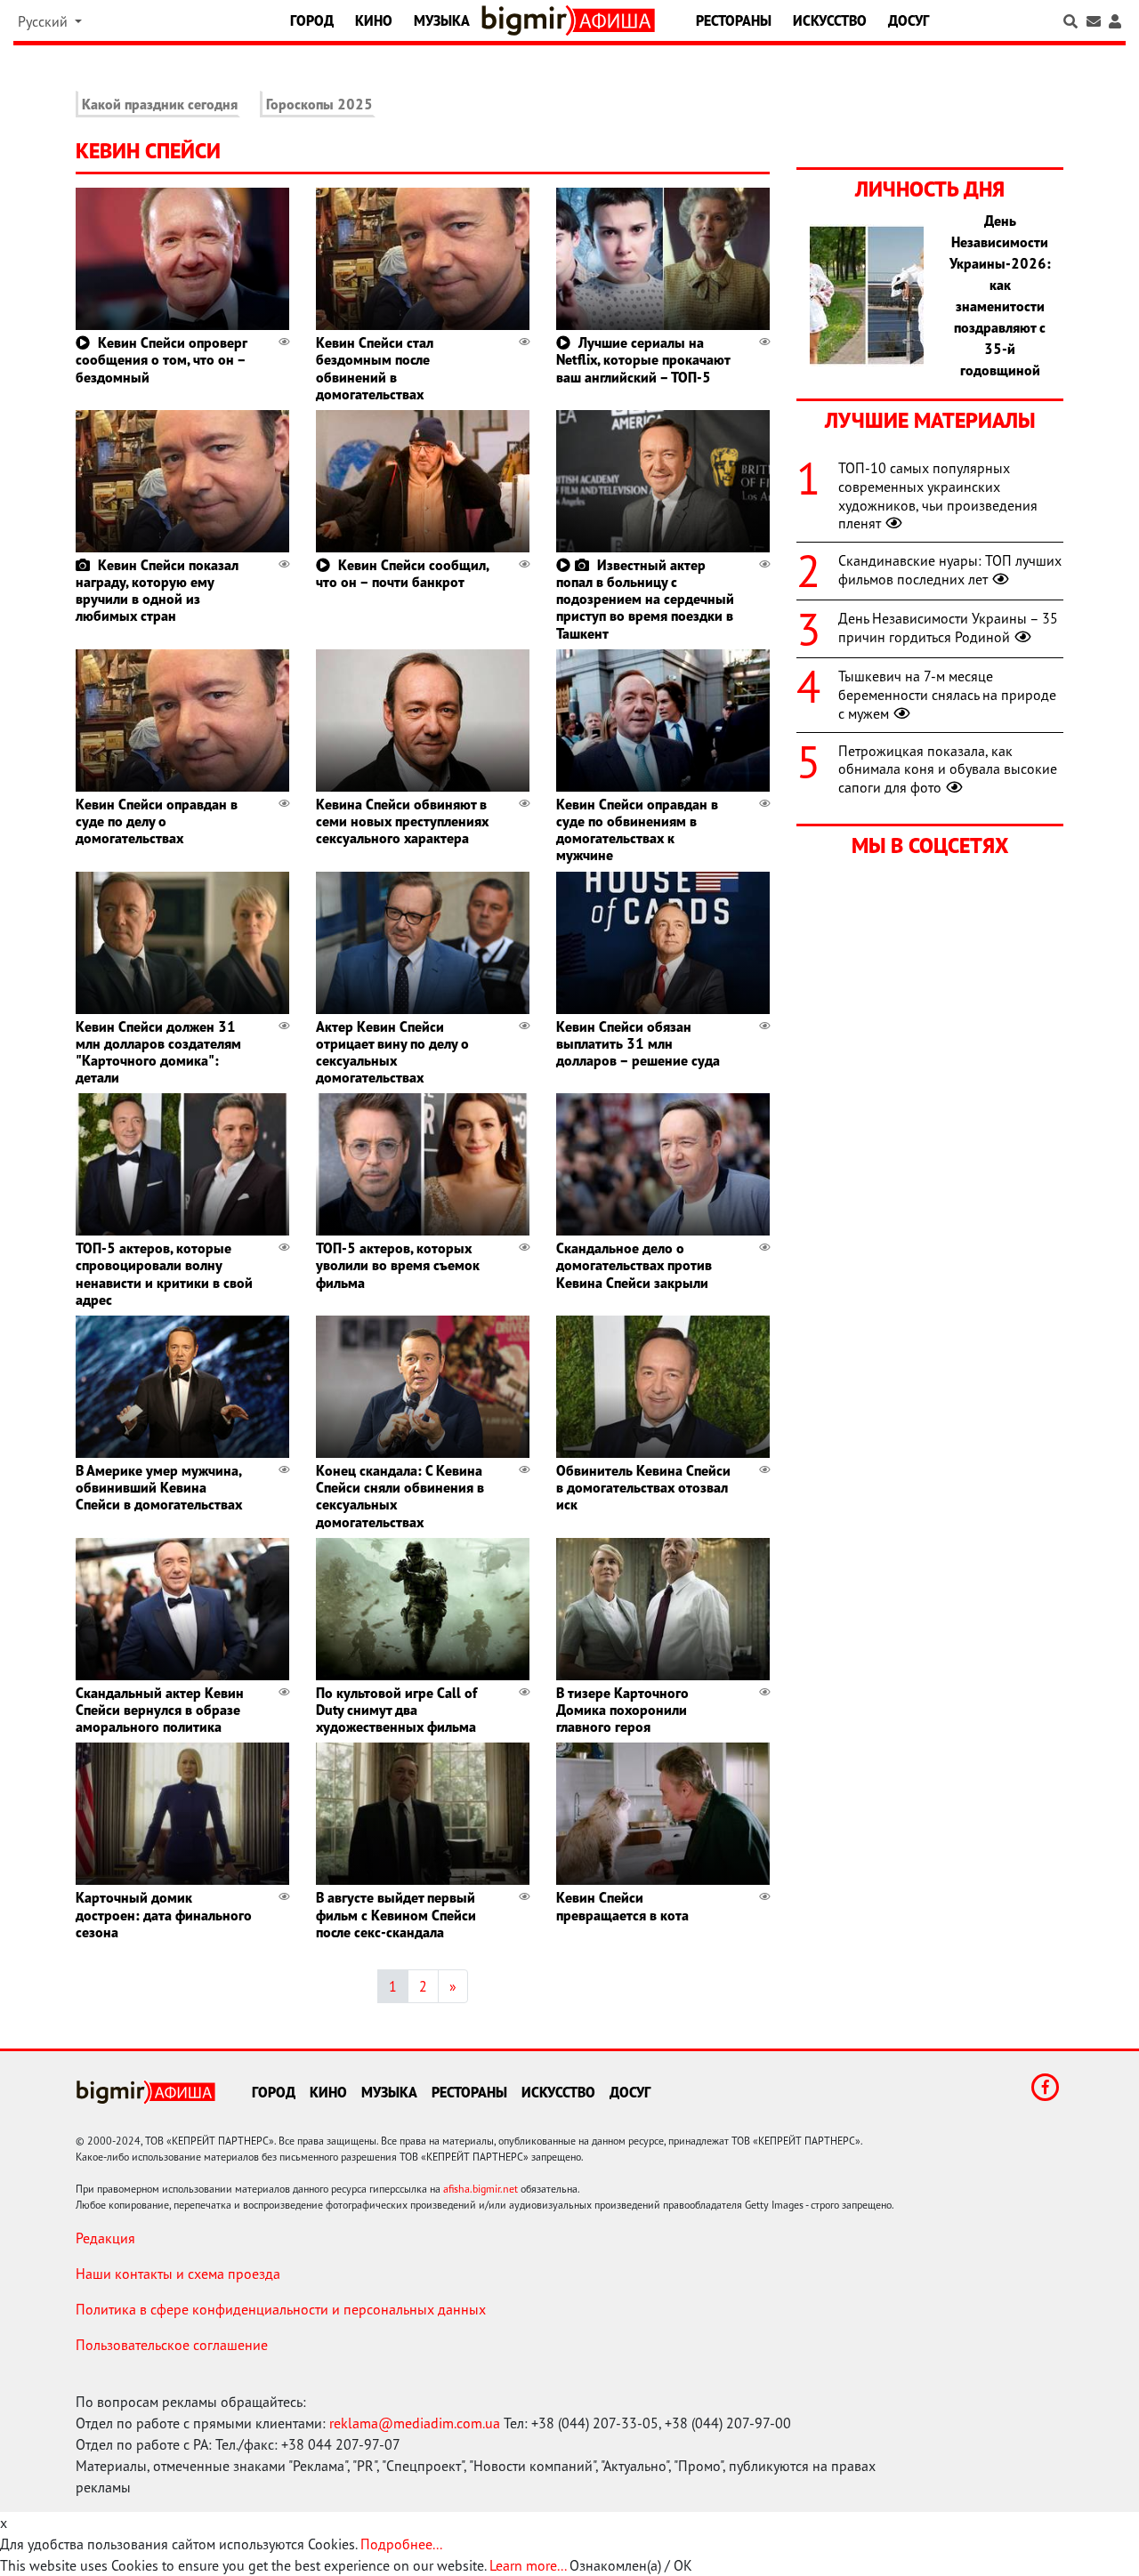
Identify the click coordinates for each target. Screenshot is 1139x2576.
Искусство (830, 20)
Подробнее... (401, 2544)
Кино (374, 20)
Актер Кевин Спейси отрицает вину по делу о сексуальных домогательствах (392, 1052)
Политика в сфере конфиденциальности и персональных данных (281, 2309)
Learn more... (528, 2565)
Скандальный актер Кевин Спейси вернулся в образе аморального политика (160, 1710)
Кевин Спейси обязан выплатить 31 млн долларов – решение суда (638, 1043)
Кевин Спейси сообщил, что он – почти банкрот (402, 573)
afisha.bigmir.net (481, 2189)
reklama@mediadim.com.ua (415, 2423)
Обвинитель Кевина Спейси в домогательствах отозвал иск (643, 1487)
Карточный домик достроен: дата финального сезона (164, 1914)
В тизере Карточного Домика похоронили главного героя (622, 1710)
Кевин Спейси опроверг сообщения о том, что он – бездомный (161, 359)
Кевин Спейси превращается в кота (622, 1906)
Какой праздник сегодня (160, 104)
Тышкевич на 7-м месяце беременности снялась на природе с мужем (947, 695)
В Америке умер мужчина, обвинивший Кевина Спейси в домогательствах (159, 1487)
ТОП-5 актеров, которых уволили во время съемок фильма (398, 1265)
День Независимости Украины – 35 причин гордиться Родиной (948, 628)
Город (312, 20)
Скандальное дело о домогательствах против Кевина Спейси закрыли (634, 1265)
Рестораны (734, 20)
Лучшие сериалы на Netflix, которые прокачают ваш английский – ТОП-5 (643, 359)
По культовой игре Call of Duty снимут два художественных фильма (396, 1710)
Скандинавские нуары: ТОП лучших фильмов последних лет (950, 570)
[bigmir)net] (528, 20)
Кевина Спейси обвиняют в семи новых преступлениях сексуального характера (402, 821)
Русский (44, 21)
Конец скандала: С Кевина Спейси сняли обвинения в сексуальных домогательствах (400, 1496)
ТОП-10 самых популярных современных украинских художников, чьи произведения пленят (938, 495)
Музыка (442, 20)
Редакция (105, 2238)
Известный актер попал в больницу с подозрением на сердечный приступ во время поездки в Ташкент (645, 599)
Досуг (909, 20)
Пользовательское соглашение (172, 2345)
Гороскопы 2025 (319, 104)
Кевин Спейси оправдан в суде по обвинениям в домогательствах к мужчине (637, 830)
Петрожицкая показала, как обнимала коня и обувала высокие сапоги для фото (948, 769)
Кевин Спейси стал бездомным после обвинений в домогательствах (375, 368)
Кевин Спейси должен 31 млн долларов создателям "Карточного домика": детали (158, 1052)
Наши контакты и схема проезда (178, 2274)
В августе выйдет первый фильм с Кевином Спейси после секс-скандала (396, 1914)
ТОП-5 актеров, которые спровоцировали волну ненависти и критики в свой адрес (164, 1274)
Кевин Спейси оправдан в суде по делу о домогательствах (157, 821)
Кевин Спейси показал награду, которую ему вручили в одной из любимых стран (157, 591)
